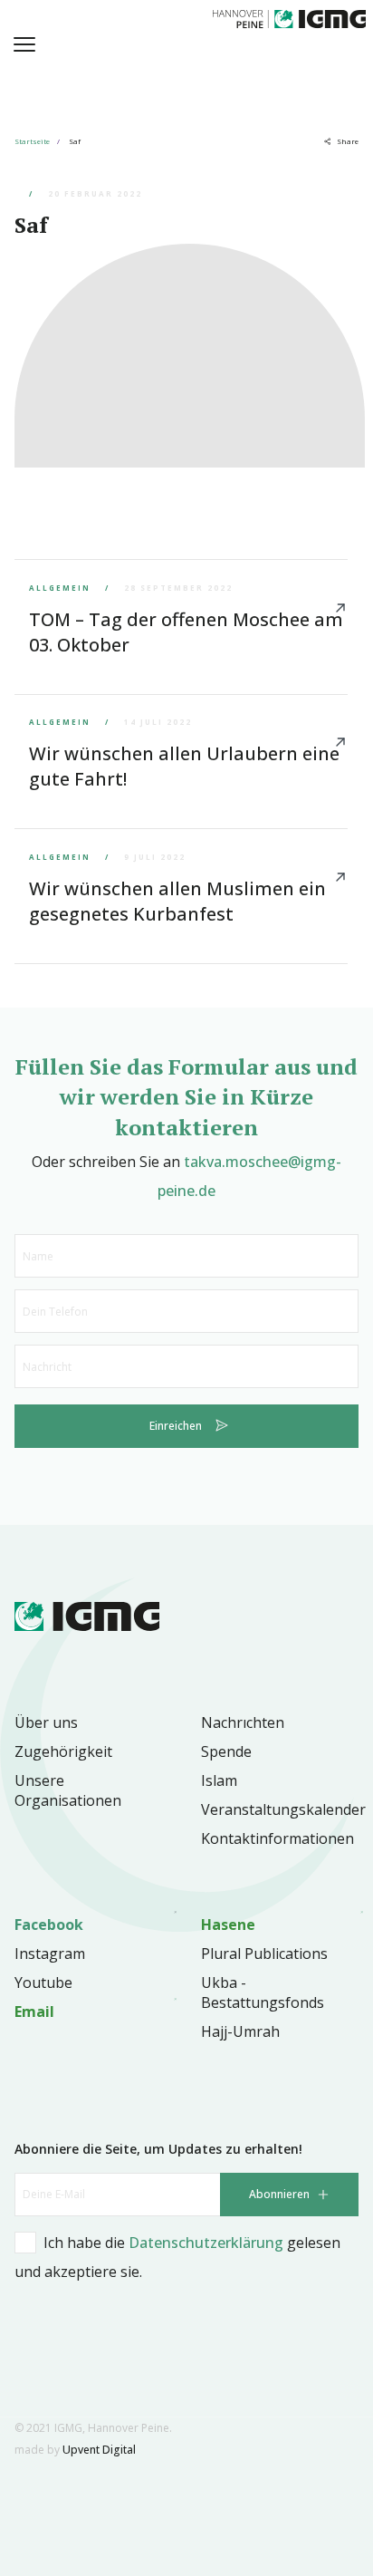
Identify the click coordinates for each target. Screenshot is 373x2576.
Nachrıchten (243, 1722)
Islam (219, 1780)
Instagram (50, 1954)
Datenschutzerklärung (206, 2243)
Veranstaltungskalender (283, 1809)
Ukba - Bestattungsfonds (263, 1992)
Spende (226, 1751)
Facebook (49, 1925)
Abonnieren (279, 2194)
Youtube (43, 1983)
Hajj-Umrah (240, 2031)
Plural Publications (264, 1954)
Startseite (32, 141)
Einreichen (176, 1426)
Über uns (46, 1722)
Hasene (228, 1925)
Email (34, 2012)
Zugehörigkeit (63, 1751)
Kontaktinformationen (277, 1838)
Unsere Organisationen (68, 1790)
